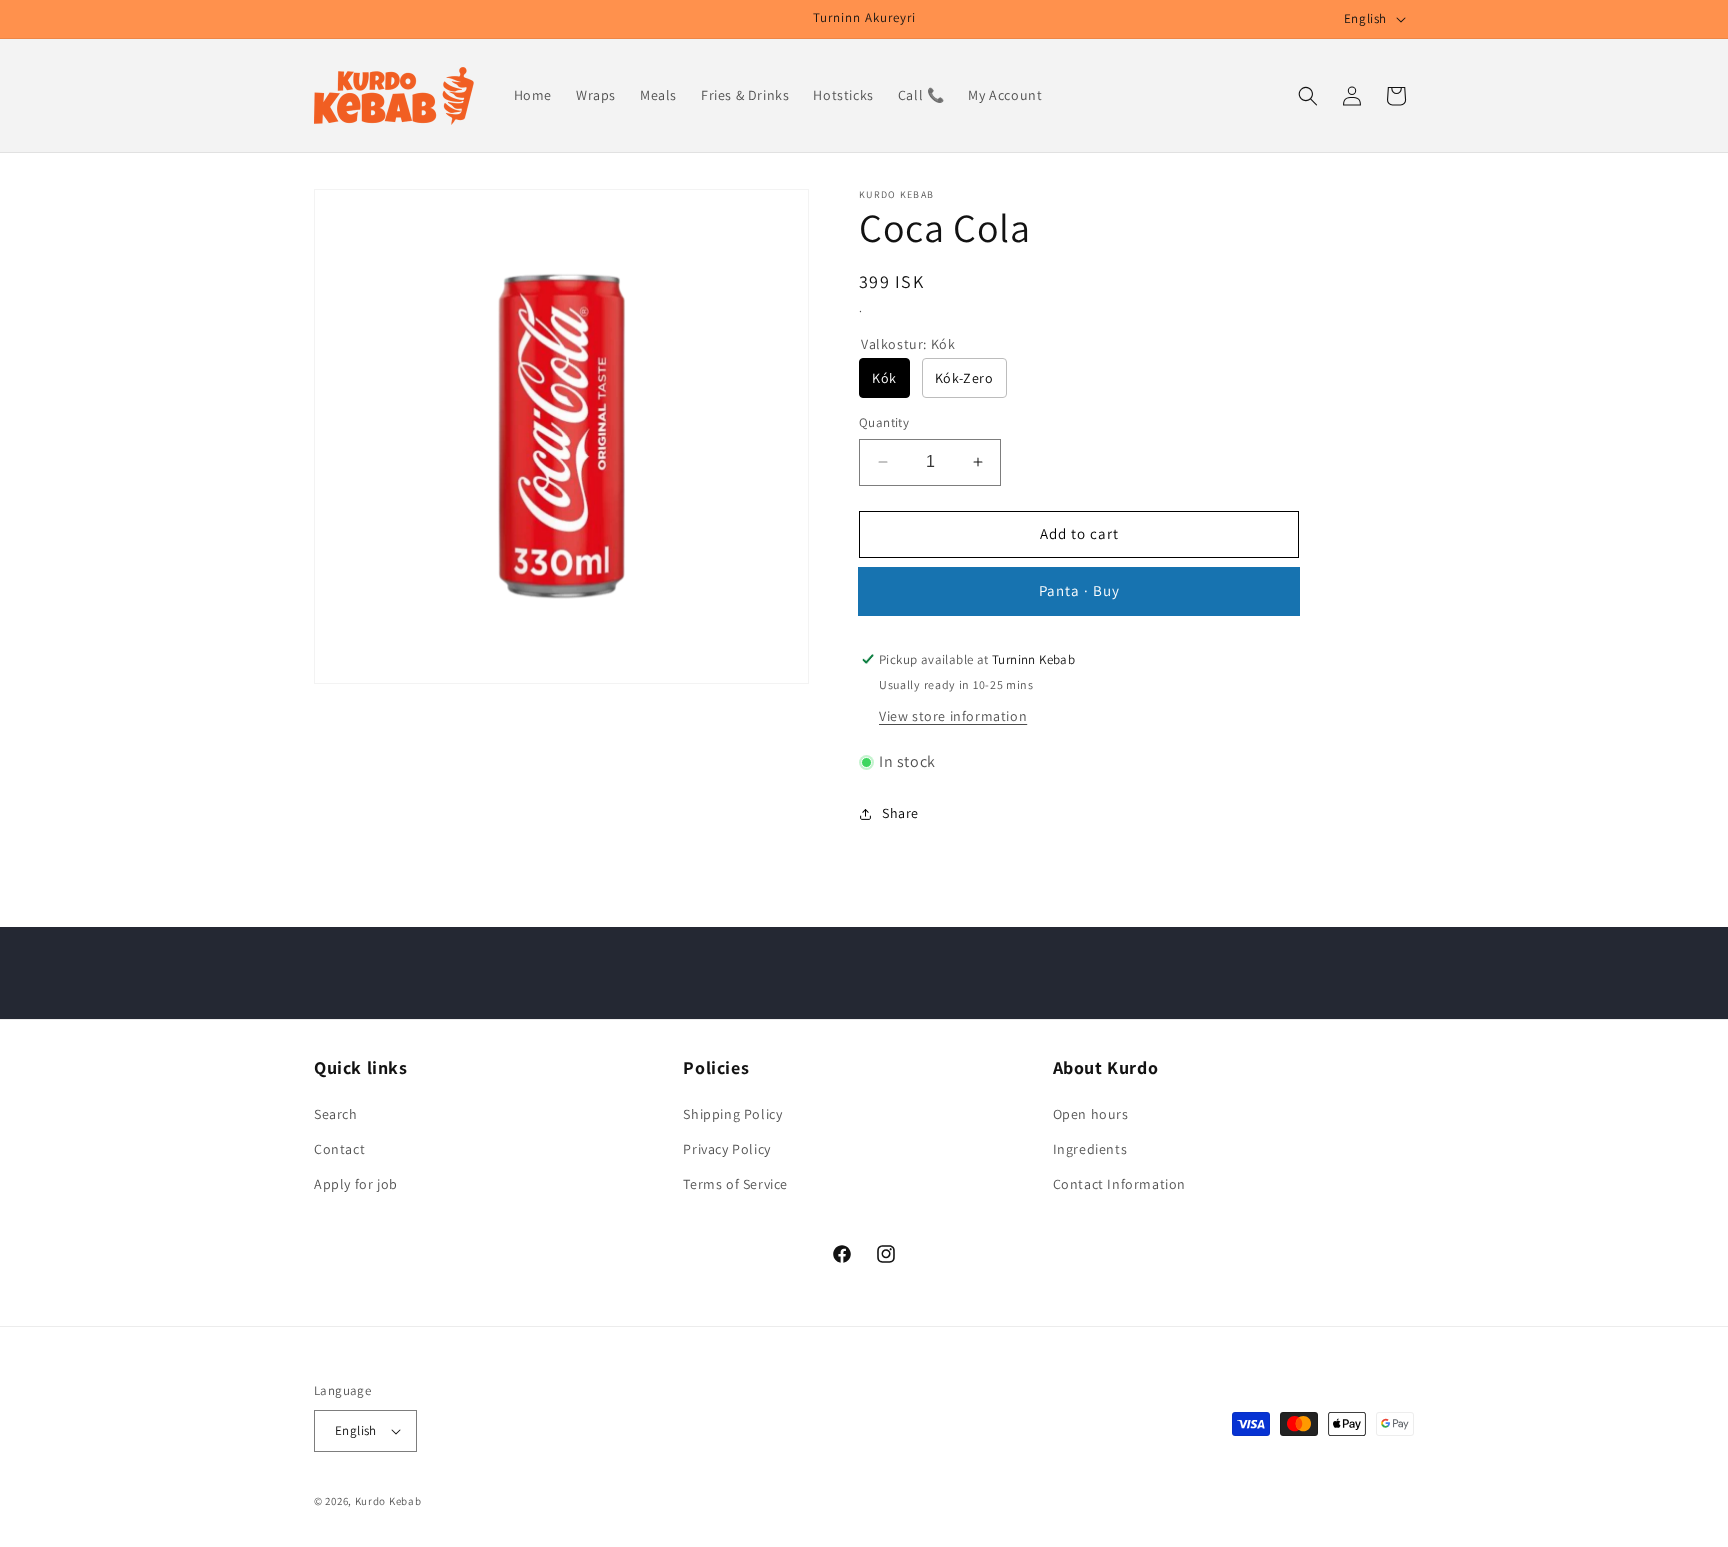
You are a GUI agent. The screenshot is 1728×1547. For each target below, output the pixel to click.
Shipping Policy (732, 1113)
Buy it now (1079, 591)
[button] (1308, 96)
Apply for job (356, 1183)
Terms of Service (735, 1183)
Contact (339, 1148)
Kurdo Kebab (388, 1501)
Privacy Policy (726, 1148)
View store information (953, 716)
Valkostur (908, 344)
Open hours (1091, 1113)
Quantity (884, 422)
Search (336, 1113)
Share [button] (900, 813)
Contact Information (1119, 1183)
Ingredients (1090, 1148)
